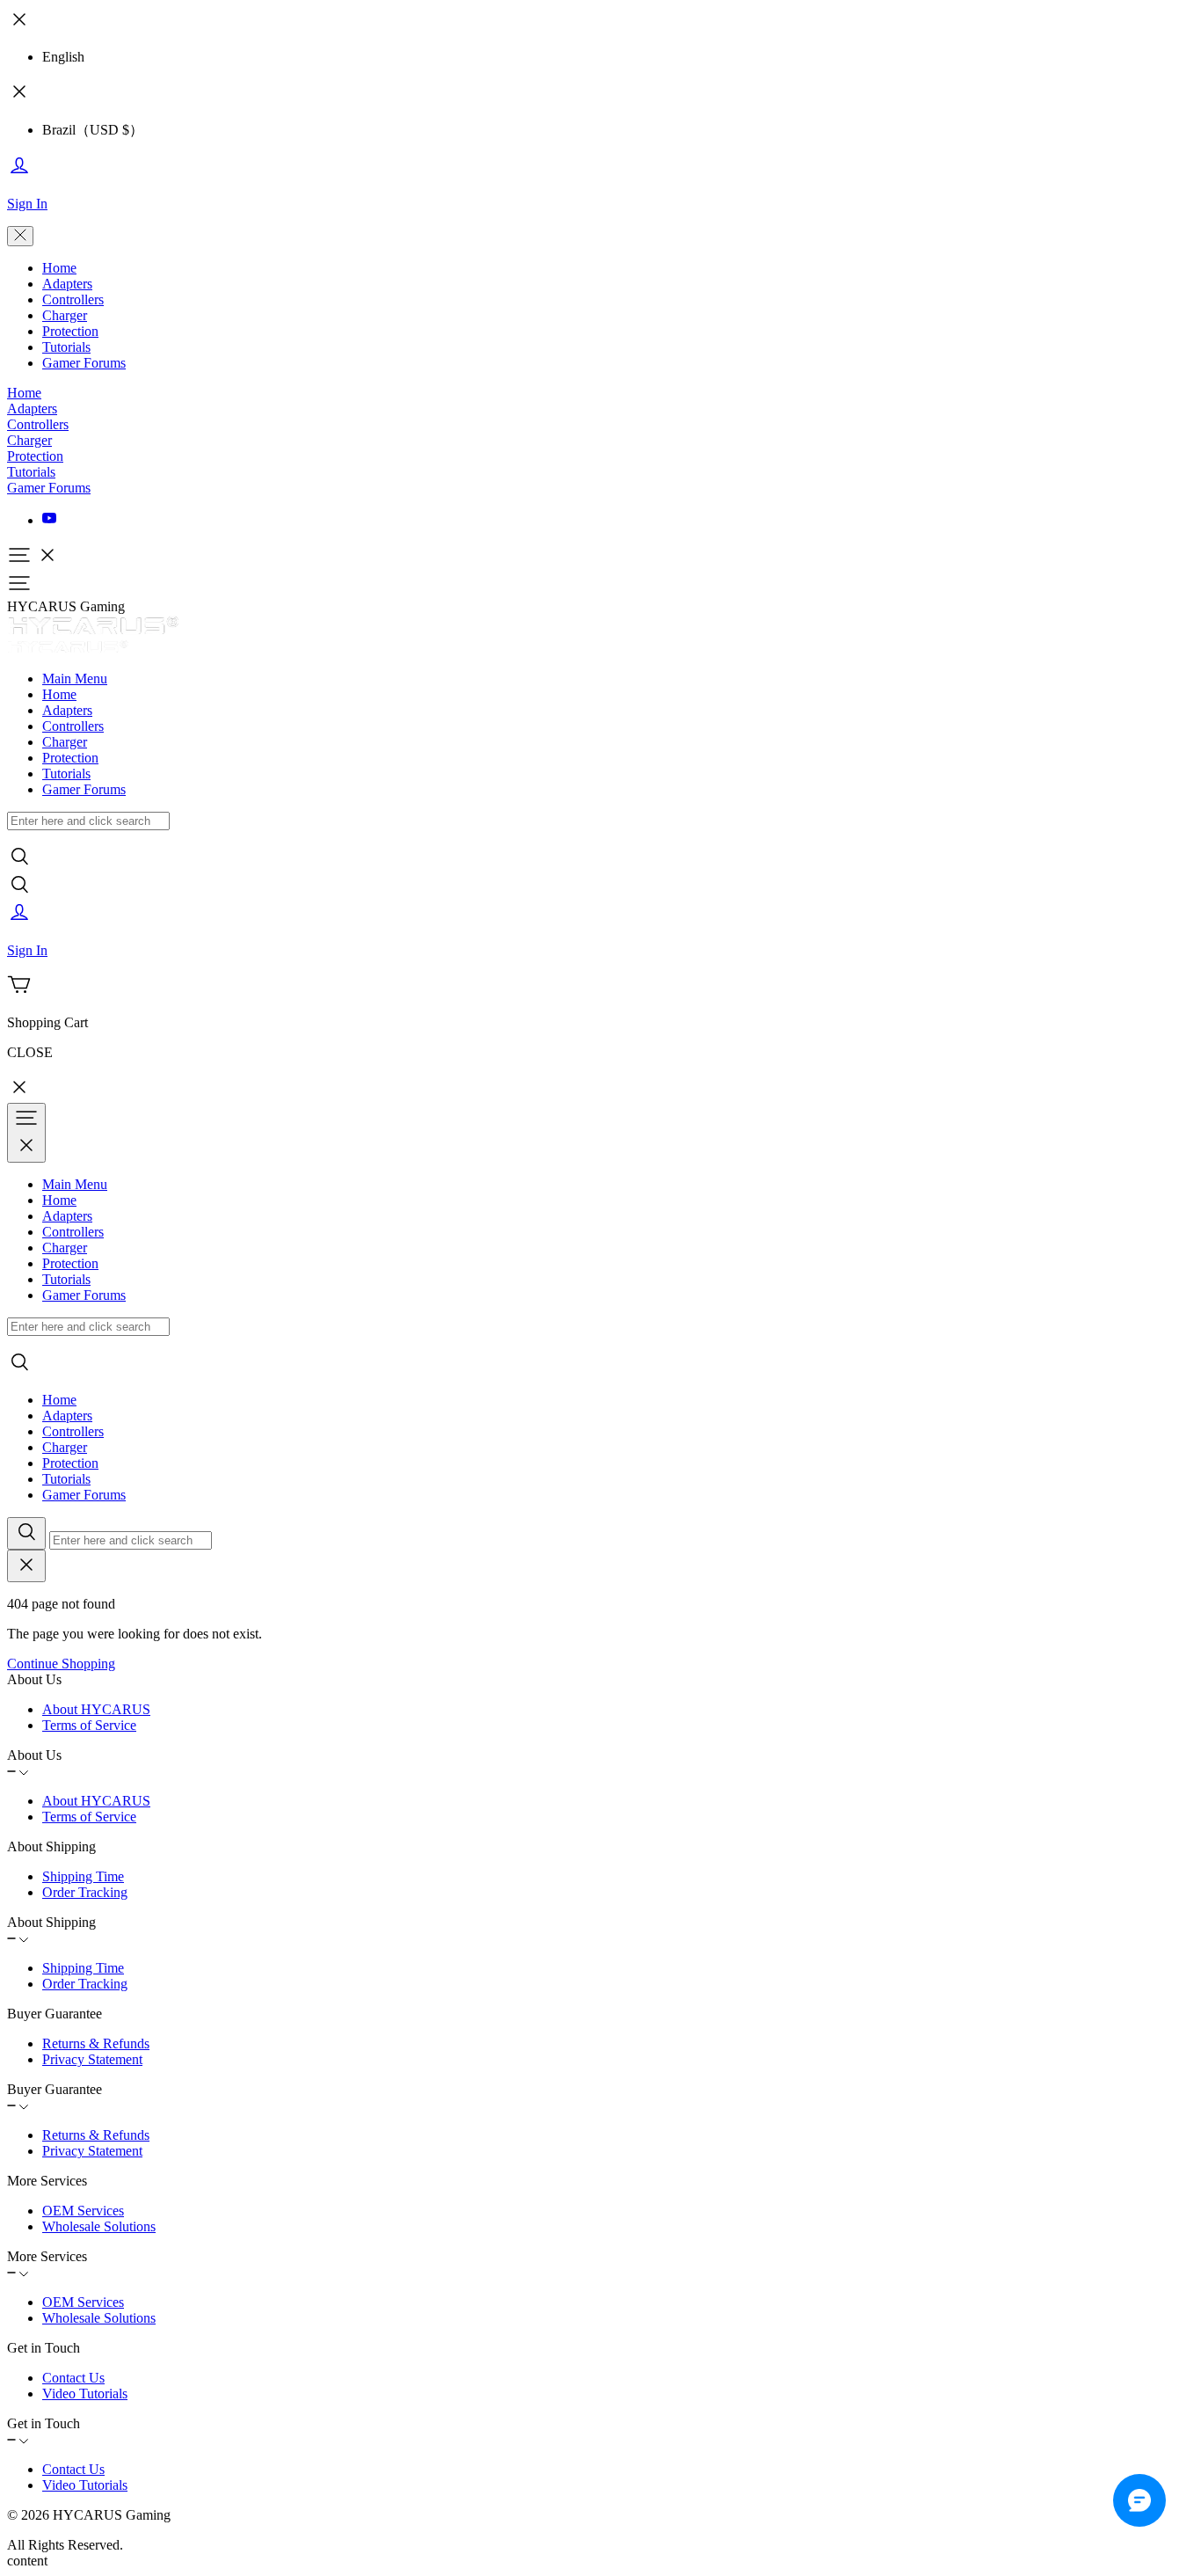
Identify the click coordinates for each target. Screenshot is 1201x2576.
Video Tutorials (85, 2394)
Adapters (67, 284)
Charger (65, 315)
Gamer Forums (84, 363)
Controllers (73, 299)
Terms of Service (89, 1725)
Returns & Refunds (96, 2043)
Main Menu (75, 679)
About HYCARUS (96, 1709)
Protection (70, 331)
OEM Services (83, 2211)
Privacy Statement (92, 2059)
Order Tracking (85, 1892)
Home (59, 268)
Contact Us (73, 2378)
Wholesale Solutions (99, 2226)
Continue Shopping (61, 1664)
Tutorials (66, 347)
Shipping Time (83, 1876)
